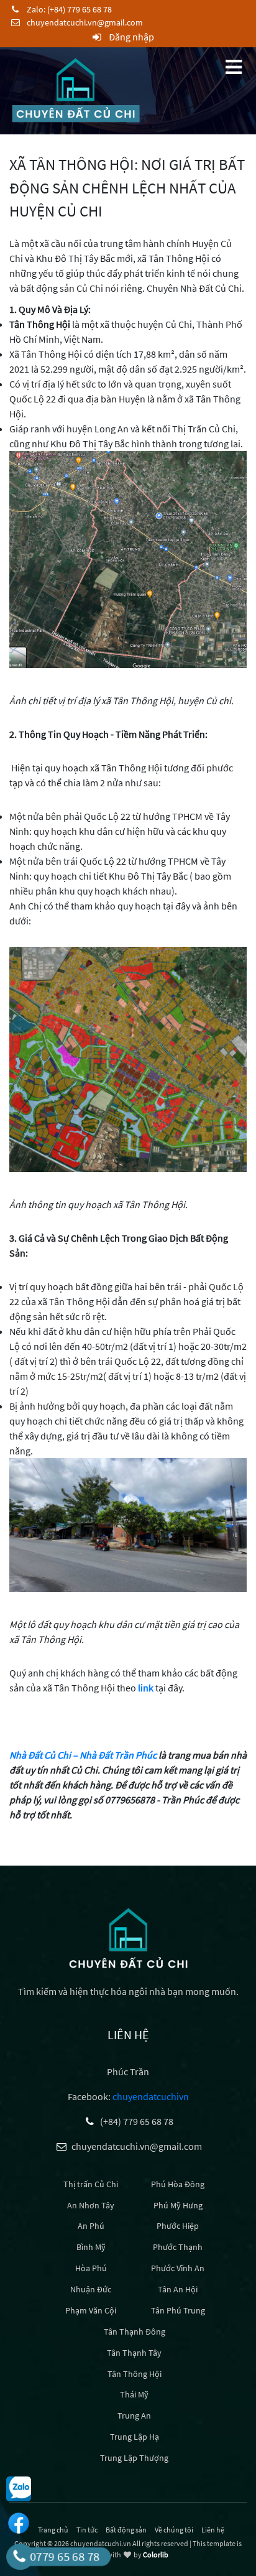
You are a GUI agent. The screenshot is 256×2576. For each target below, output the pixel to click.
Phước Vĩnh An (178, 2268)
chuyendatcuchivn (151, 2096)
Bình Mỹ (91, 2247)
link (146, 1688)
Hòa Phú (91, 2268)
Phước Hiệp (178, 2226)
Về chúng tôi (174, 2530)
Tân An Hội (178, 2289)
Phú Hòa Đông (178, 2184)
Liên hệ (213, 2530)
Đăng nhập (130, 37)
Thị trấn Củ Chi (91, 2184)
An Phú (91, 2226)
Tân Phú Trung (178, 2310)
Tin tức (87, 2530)
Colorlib (156, 2555)
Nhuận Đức (91, 2289)
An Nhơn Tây (91, 2205)
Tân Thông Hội (135, 2374)
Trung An (134, 2416)
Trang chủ (53, 2530)
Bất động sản (126, 2530)
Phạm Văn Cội (91, 2310)
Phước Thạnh (178, 2247)
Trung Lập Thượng (134, 2458)
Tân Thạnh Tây (134, 2353)
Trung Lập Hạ (135, 2437)
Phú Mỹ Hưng (178, 2205)
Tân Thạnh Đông (135, 2332)
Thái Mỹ (134, 2394)
